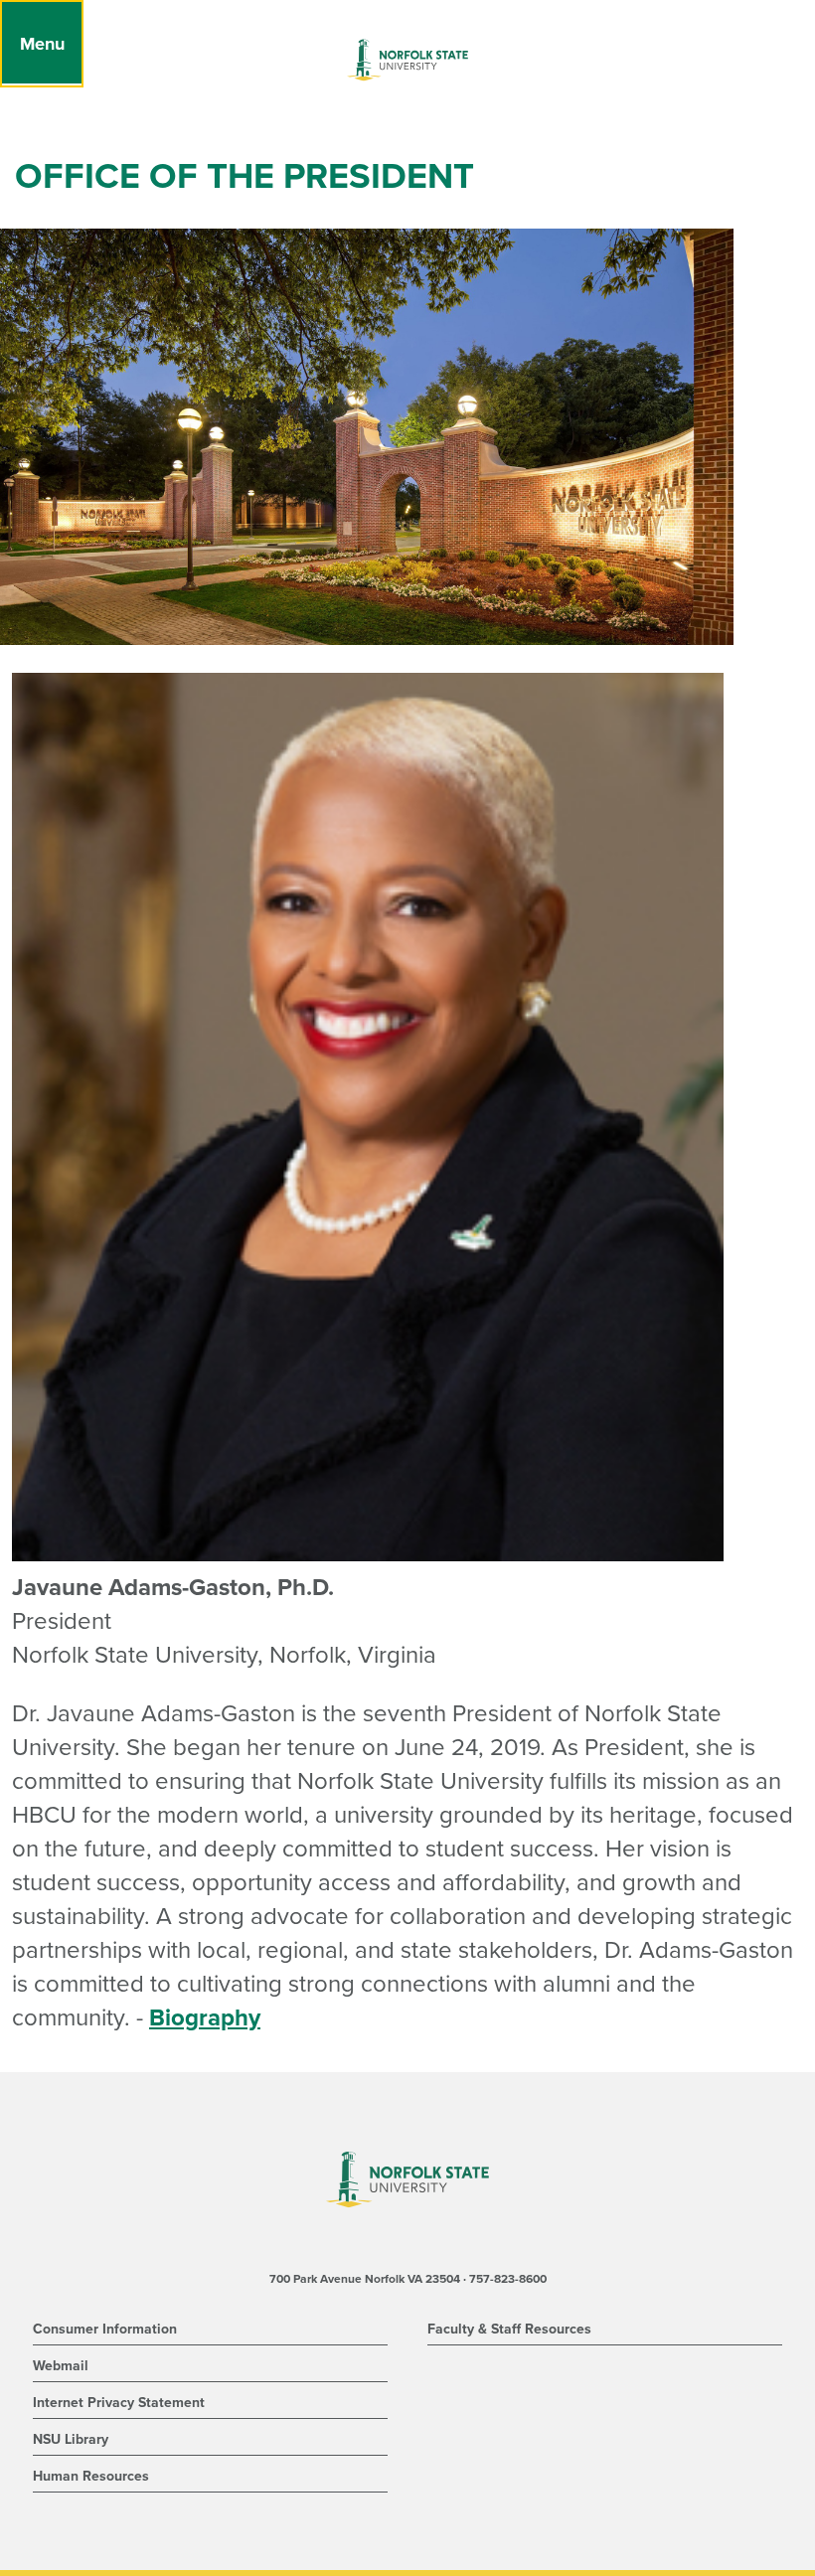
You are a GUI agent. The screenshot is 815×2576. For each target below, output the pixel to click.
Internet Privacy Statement (119, 2403)
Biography (205, 2018)
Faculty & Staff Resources (509, 2329)
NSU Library (71, 2439)
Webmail (61, 2366)
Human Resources (91, 2476)
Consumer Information (105, 2329)
